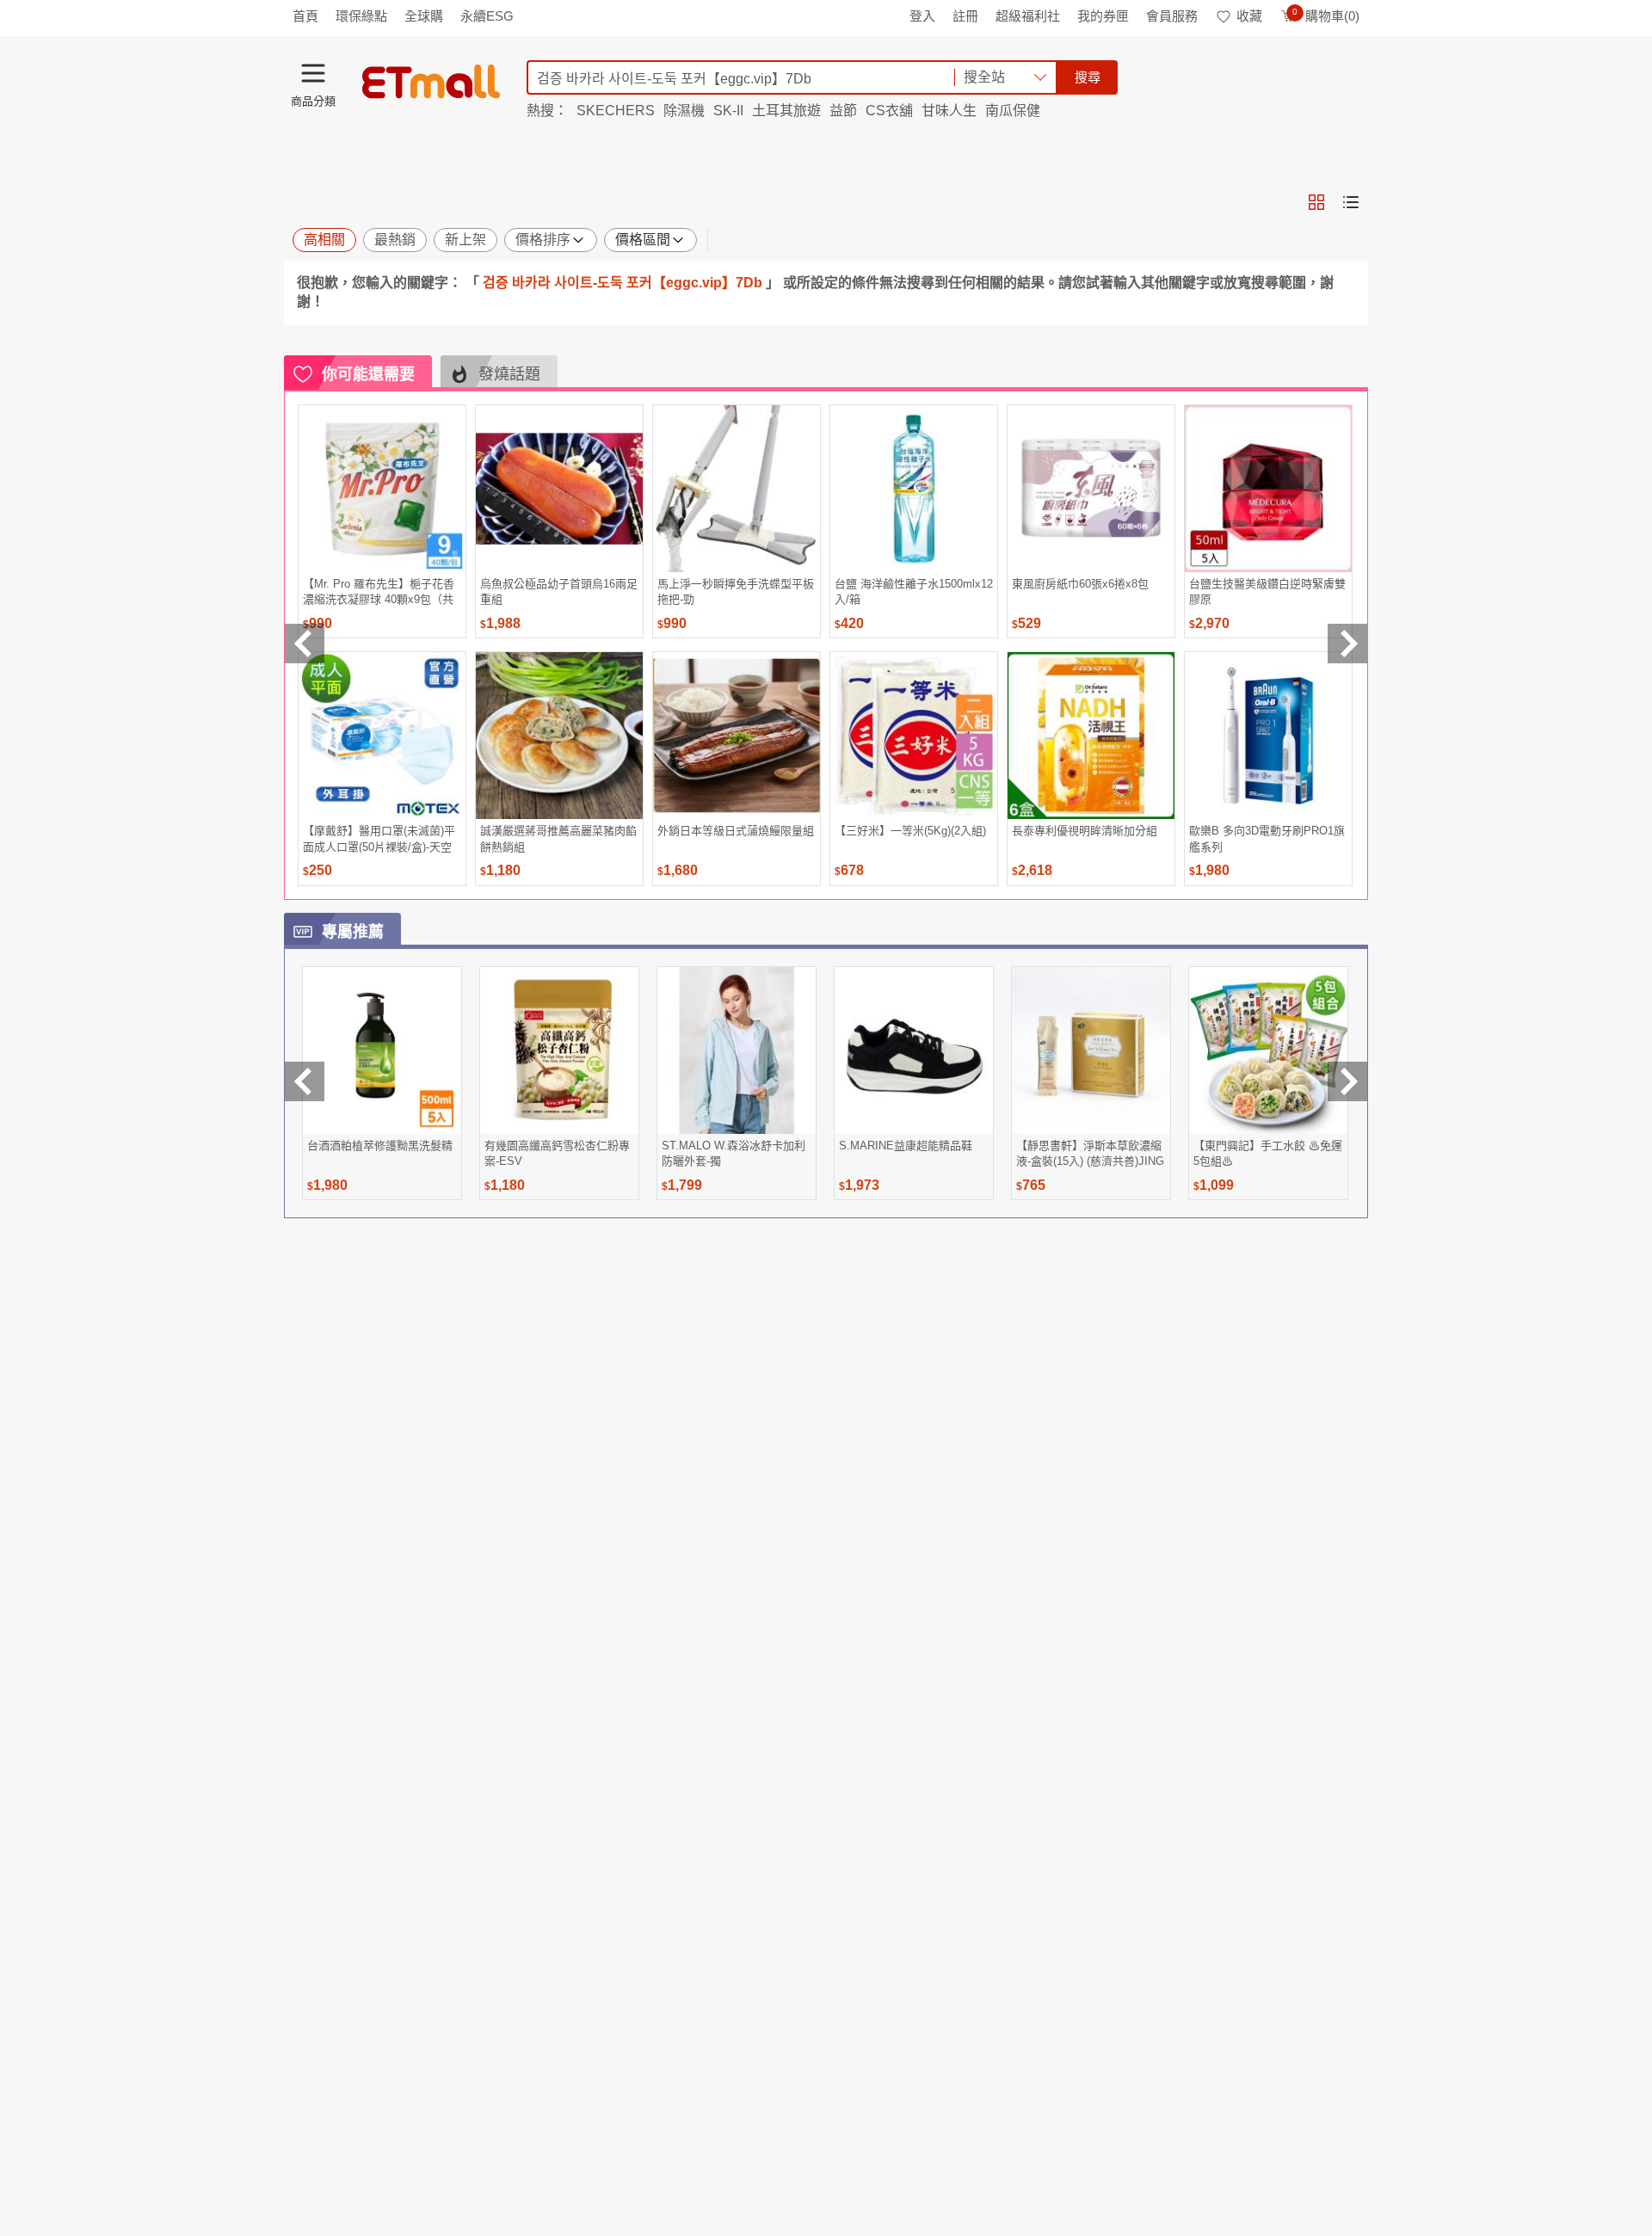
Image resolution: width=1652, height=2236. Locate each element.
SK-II (728, 111)
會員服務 (1172, 16)
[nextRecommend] (1347, 644)
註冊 (965, 16)
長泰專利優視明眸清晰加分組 (1085, 831)
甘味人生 (949, 111)
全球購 (424, 16)
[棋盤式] (1316, 202)
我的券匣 (1103, 16)
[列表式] (1351, 202)
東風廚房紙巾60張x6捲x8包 (1080, 584)
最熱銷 (395, 240)
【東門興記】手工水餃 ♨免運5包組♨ (1268, 1153)
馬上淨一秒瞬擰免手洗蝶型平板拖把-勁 (736, 591)
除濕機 (684, 111)
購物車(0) (1326, 16)
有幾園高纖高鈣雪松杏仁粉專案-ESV (557, 1153)
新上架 (465, 240)
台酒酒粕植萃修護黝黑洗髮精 (380, 1146)
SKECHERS (616, 111)
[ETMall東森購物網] (431, 82)
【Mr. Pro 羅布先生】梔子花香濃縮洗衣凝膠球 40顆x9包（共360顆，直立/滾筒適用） (379, 591)
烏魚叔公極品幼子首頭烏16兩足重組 (559, 591)
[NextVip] (1347, 1081)
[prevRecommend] (305, 644)
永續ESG (487, 16)
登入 (922, 16)
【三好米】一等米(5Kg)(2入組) (910, 831)
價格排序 (543, 240)
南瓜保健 (1013, 111)
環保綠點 (361, 16)
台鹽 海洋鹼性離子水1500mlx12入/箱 (914, 591)
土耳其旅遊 (786, 111)
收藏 (1249, 16)
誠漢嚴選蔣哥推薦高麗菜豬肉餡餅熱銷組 (558, 838)
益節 (843, 111)
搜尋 (1088, 77)
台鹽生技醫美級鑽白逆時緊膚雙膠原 (1267, 591)
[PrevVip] (305, 1081)
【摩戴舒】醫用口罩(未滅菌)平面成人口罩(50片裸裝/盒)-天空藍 (379, 838)
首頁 (305, 16)
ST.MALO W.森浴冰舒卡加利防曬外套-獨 (734, 1153)
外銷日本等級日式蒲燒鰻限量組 (736, 831)
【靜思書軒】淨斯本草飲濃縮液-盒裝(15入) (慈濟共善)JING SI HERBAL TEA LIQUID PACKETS (1090, 1153)
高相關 (324, 240)
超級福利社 (1028, 16)
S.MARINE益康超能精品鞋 (906, 1146)
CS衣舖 (889, 111)
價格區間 (643, 240)
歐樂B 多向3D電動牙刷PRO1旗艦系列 (1267, 838)
